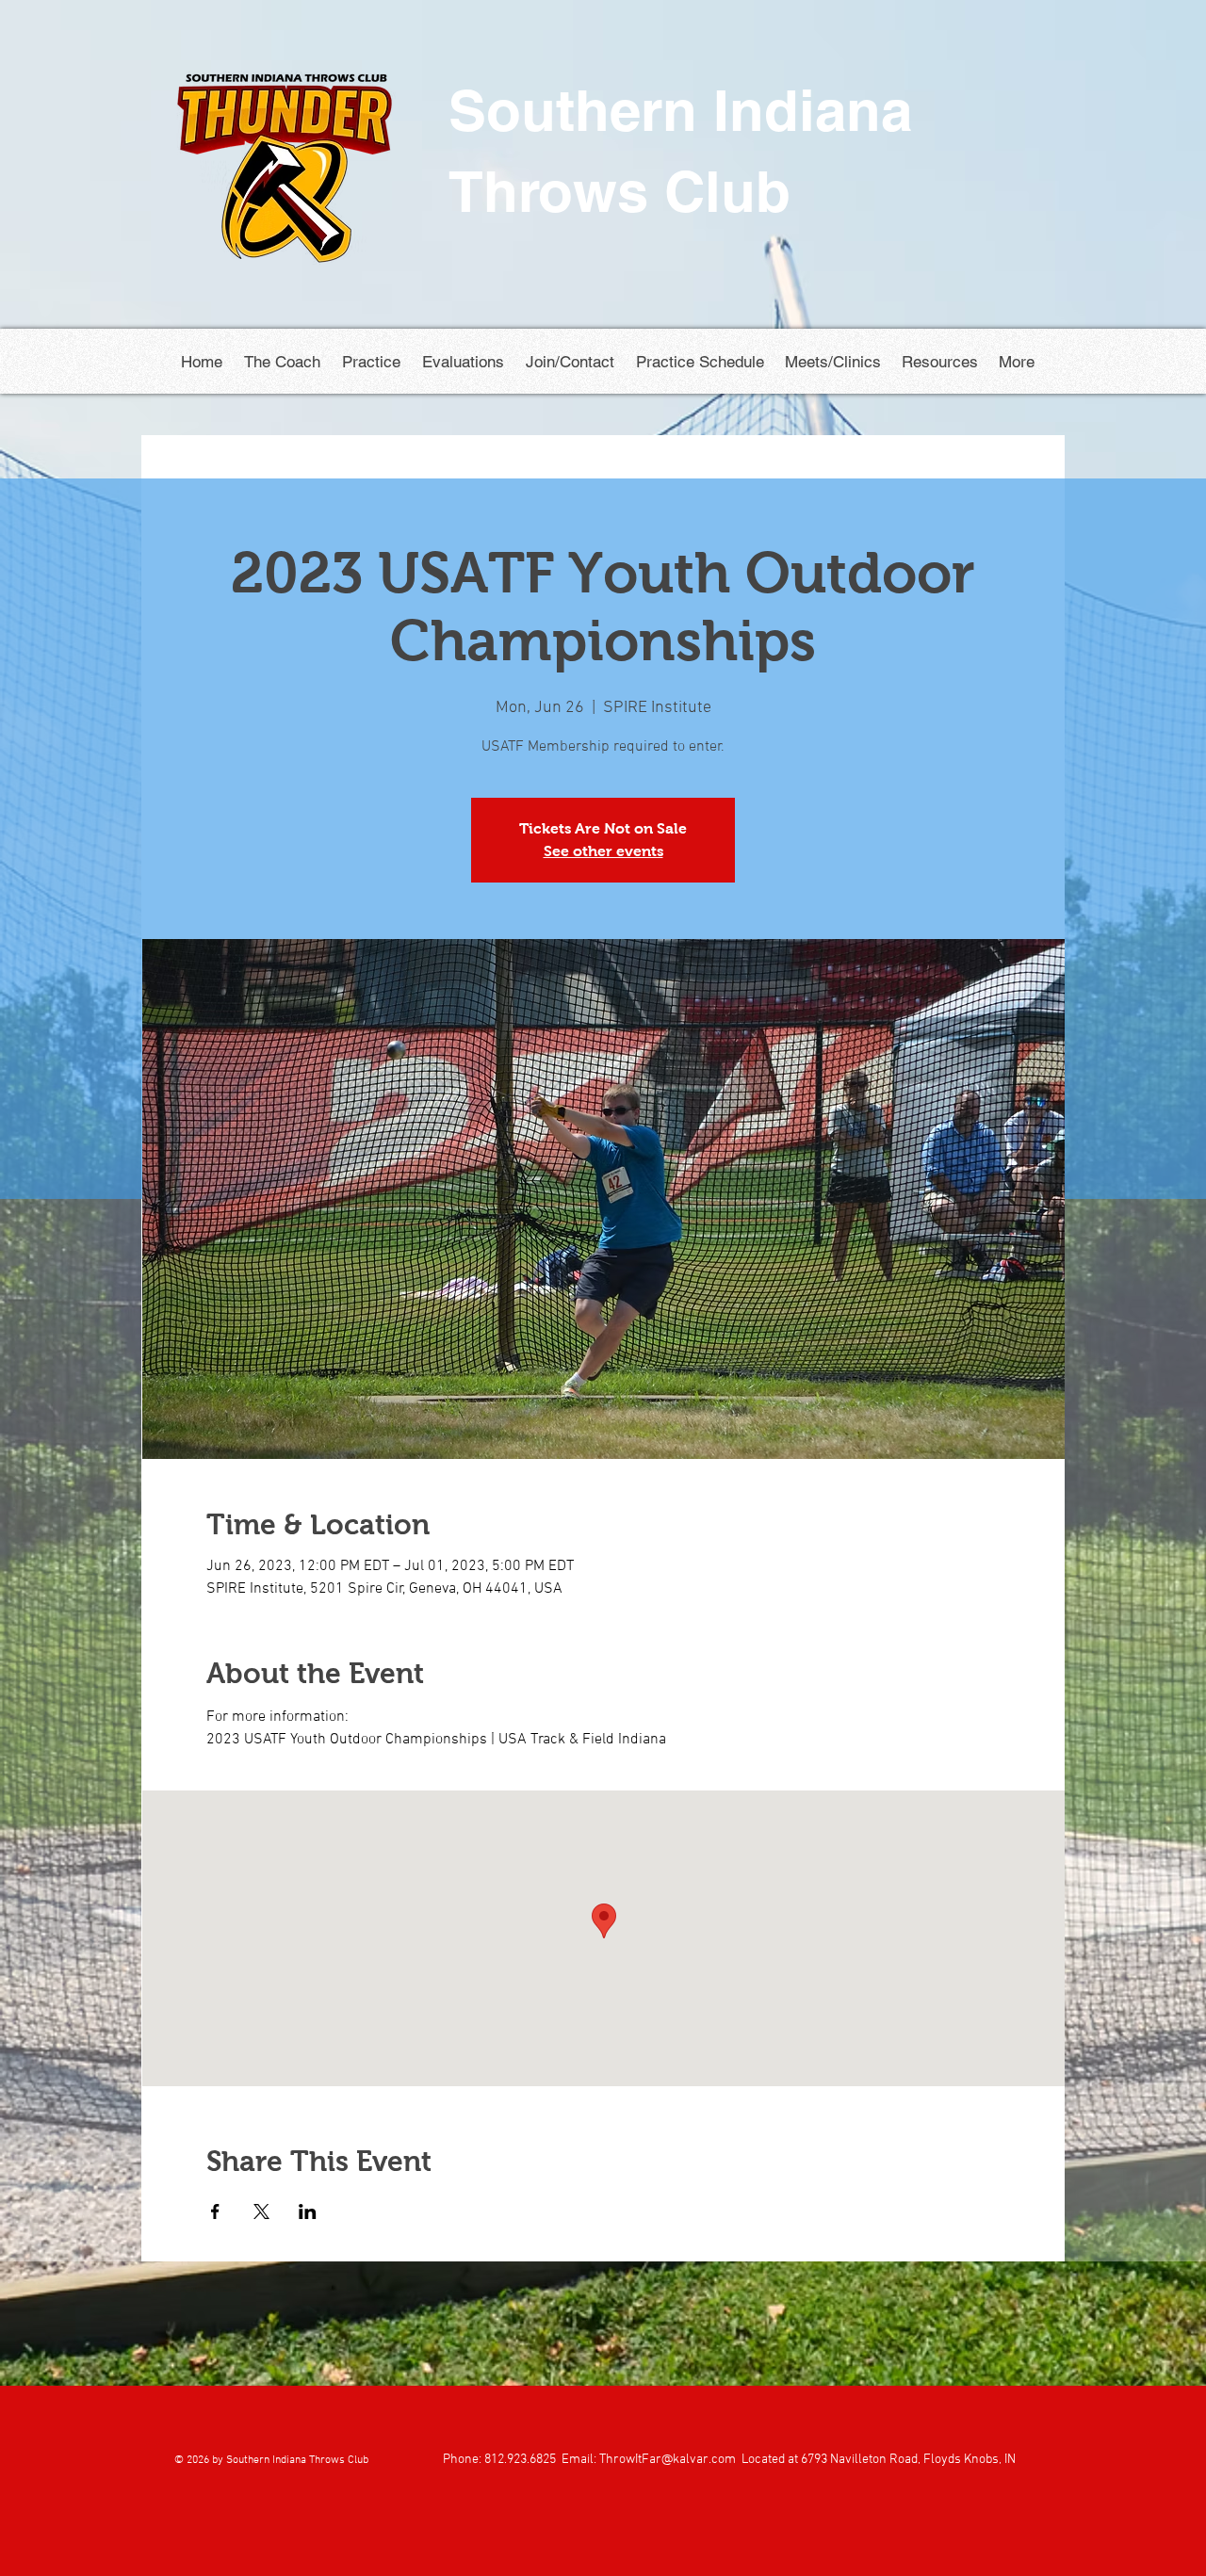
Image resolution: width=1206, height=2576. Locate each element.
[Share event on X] (261, 2211)
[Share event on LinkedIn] (308, 2211)
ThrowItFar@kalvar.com (668, 2460)
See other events (603, 851)
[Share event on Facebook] (215, 2211)
